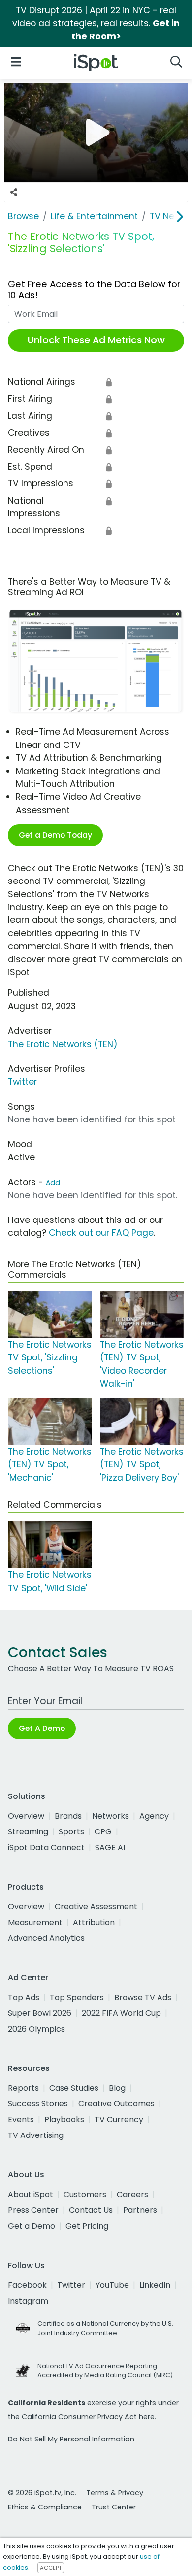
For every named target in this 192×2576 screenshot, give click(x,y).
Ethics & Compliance (45, 2507)
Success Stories (38, 2104)
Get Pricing (87, 2226)
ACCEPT (51, 2568)
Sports (71, 1832)
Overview (26, 1816)
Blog (117, 2088)
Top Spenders (77, 1997)
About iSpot (31, 2194)
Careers (132, 2194)
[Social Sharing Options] (14, 192)
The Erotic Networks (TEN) (63, 1044)
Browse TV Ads (143, 1997)
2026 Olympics (36, 2029)
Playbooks (64, 2119)
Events (21, 2119)
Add (53, 1183)
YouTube (112, 2285)
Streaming (28, 1832)
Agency (154, 1816)
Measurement (35, 1922)
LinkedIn (155, 2285)
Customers (85, 2194)
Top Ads (24, 1997)
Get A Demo (42, 1728)
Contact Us (91, 2210)
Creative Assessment (96, 1907)
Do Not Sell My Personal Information (71, 2439)
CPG (103, 1832)
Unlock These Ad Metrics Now (96, 340)
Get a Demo (32, 2226)
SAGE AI (110, 1847)
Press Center (33, 2210)
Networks (111, 1816)
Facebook (27, 2285)
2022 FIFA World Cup (121, 2013)
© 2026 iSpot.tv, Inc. (42, 2493)
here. (147, 2417)
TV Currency (119, 2119)
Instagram (28, 2301)
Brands (68, 1816)
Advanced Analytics (46, 1938)
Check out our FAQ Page (101, 1233)
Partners (140, 2210)
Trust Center (114, 2507)
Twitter (22, 1082)
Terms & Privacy (115, 2493)
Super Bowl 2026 (40, 2013)
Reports (23, 2088)
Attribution (94, 1922)
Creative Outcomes (116, 2104)
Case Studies (74, 2088)
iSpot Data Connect (46, 1847)
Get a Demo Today (55, 835)
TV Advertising (36, 2135)
